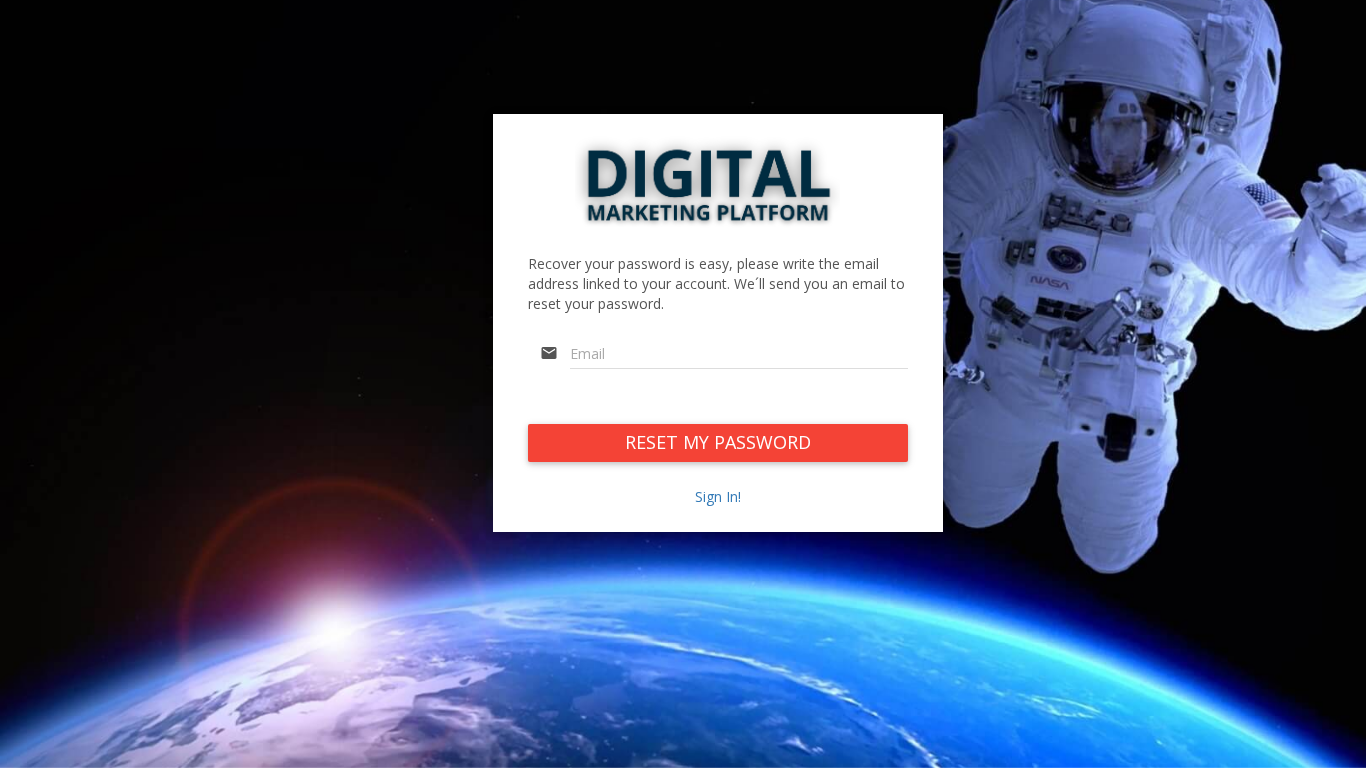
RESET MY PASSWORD (718, 442)
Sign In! (718, 496)
